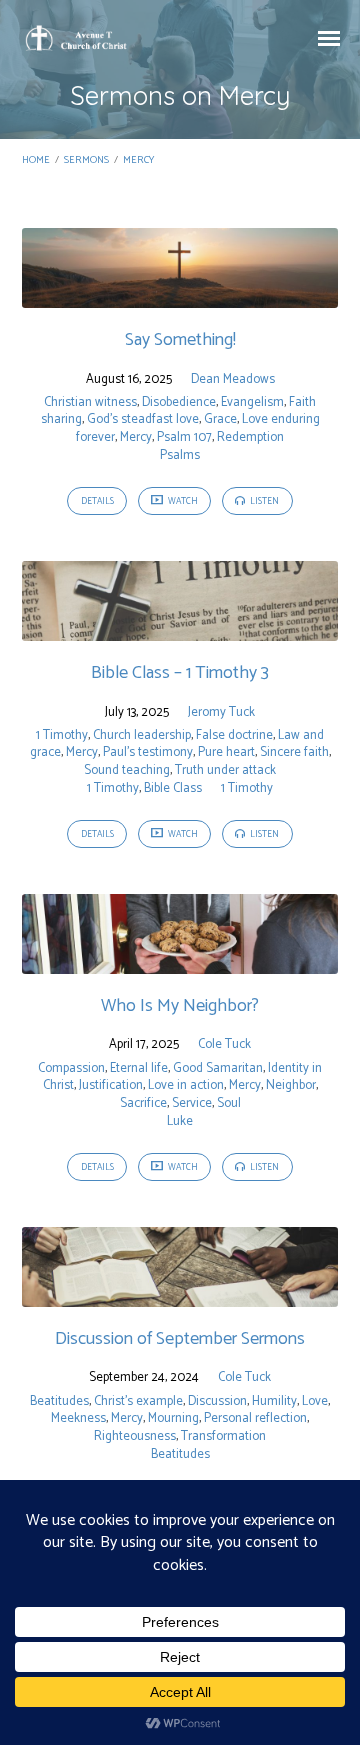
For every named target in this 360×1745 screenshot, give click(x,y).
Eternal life (139, 1068)
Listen (263, 501)
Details (97, 501)
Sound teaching (127, 770)
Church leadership (142, 735)
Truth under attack (225, 770)
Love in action (186, 1085)
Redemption (250, 437)
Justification (111, 1085)
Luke (180, 1121)
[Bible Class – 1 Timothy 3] (180, 629)
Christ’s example (138, 1401)
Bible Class (173, 788)
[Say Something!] (180, 296)
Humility (274, 1401)
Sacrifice (143, 1103)
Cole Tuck (224, 1044)
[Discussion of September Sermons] (180, 1295)
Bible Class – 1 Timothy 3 (180, 673)
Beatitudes (59, 1401)
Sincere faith (294, 752)
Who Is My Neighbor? (180, 1006)
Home (36, 160)
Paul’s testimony (148, 752)
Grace (220, 419)
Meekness (78, 1418)
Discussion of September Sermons (180, 1339)
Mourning (173, 1418)
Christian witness (90, 402)
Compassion (71, 1068)
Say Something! (180, 340)
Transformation (223, 1436)
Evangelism (252, 402)
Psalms (180, 455)
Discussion (217, 1401)
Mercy (138, 160)
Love (315, 1401)
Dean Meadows (233, 379)
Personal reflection (255, 1418)
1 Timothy (62, 735)
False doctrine (234, 735)
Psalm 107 (184, 437)
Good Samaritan (218, 1068)
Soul (229, 1103)
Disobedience (179, 402)
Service (192, 1103)
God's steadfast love (143, 419)
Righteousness (135, 1436)
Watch (182, 501)
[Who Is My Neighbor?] (180, 962)
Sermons (86, 160)
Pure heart (226, 752)
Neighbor (291, 1085)
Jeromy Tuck (221, 712)
